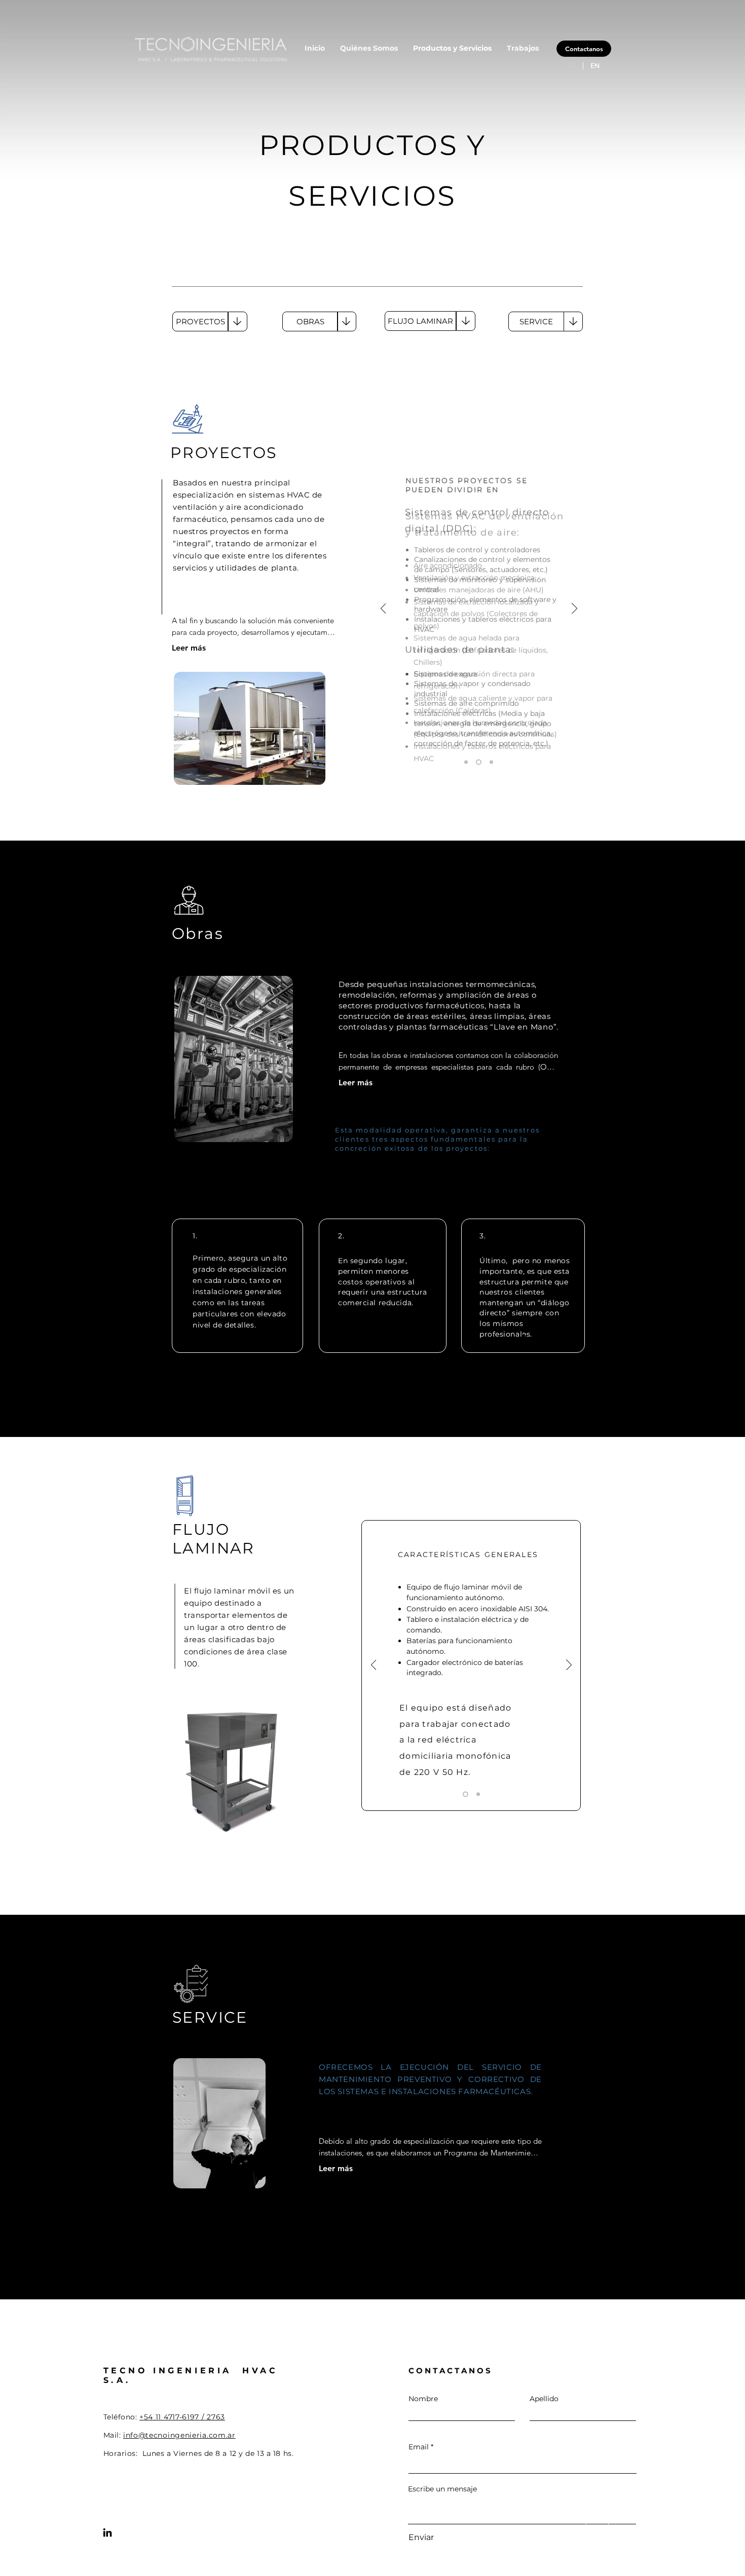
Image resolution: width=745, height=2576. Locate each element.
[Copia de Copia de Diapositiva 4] (491, 762)
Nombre (423, 2399)
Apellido (544, 2399)
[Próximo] (574, 609)
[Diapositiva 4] (466, 762)
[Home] (597, 2515)
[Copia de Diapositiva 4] (479, 762)
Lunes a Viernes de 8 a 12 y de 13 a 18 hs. (219, 2453)
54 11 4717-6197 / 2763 (184, 2417)
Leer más (189, 648)
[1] (464, 1794)
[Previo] (383, 609)
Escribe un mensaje (442, 2489)
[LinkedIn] (107, 2532)
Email (419, 2447)
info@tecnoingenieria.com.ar (179, 2435)
